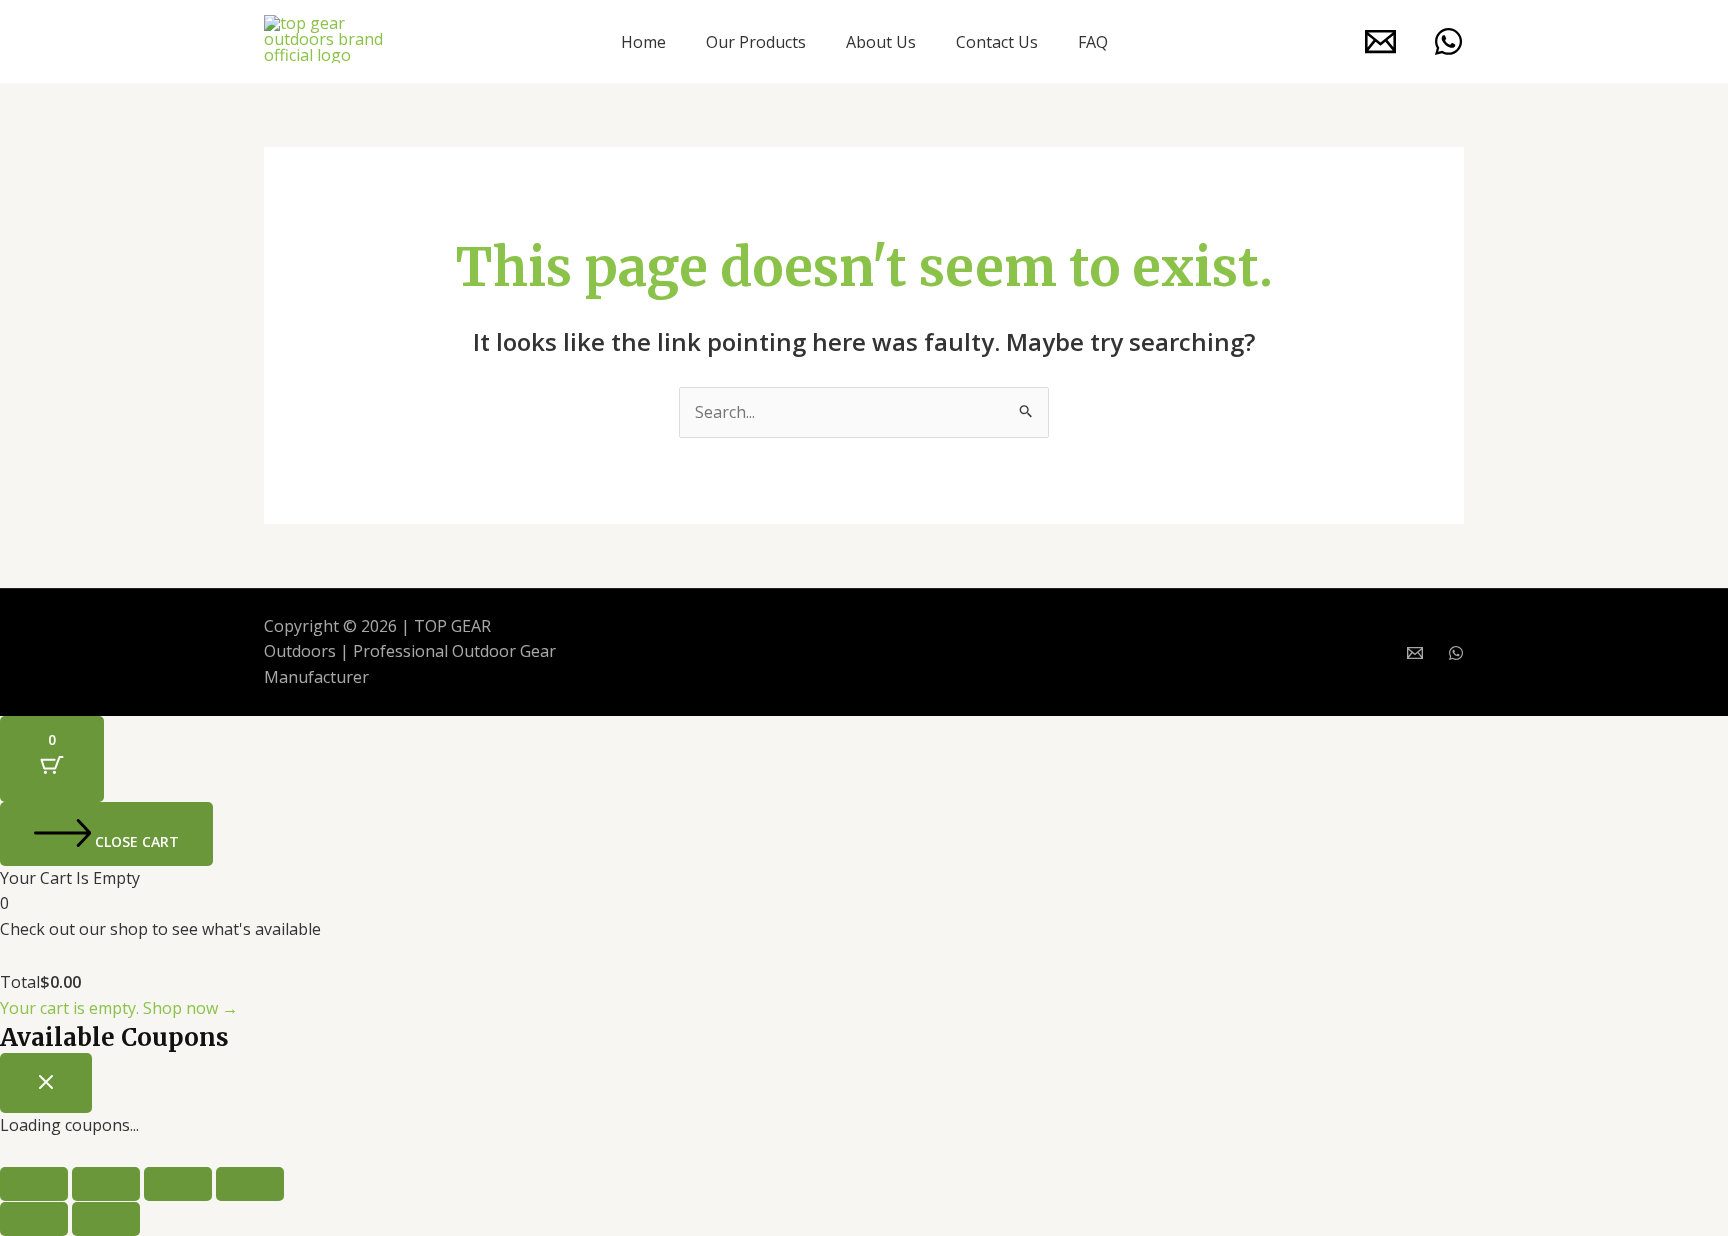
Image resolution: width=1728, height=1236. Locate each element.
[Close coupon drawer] (46, 1083)
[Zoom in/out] (34, 1184)
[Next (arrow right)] (106, 1219)
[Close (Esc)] (250, 1184)
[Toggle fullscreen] (106, 1184)
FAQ (1093, 42)
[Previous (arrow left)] (34, 1219)
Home (643, 42)
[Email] (1380, 41)
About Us (881, 42)
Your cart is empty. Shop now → (119, 1008)
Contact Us (997, 42)
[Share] (178, 1184)
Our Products (756, 42)
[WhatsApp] (1448, 41)
